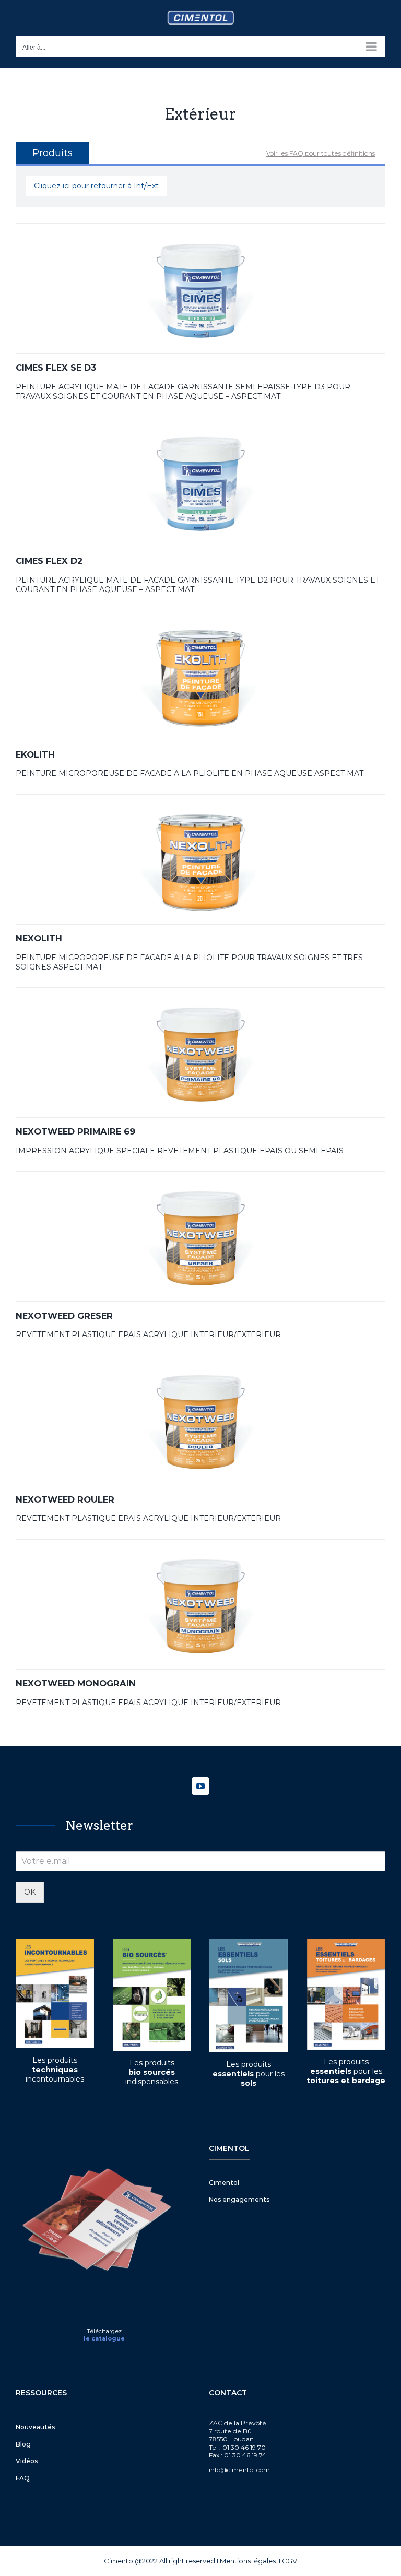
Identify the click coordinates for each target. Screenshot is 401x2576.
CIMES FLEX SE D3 (56, 368)
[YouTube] (200, 1786)
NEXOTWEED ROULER (65, 1499)
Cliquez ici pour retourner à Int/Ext (96, 186)
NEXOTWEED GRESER (64, 1316)
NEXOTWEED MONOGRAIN (76, 1683)
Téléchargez (104, 2331)
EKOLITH (35, 754)
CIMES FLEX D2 (49, 561)
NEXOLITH (39, 938)
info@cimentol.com (239, 2470)
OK (30, 1892)
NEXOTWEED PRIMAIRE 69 (75, 1131)
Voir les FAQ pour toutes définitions (321, 153)
